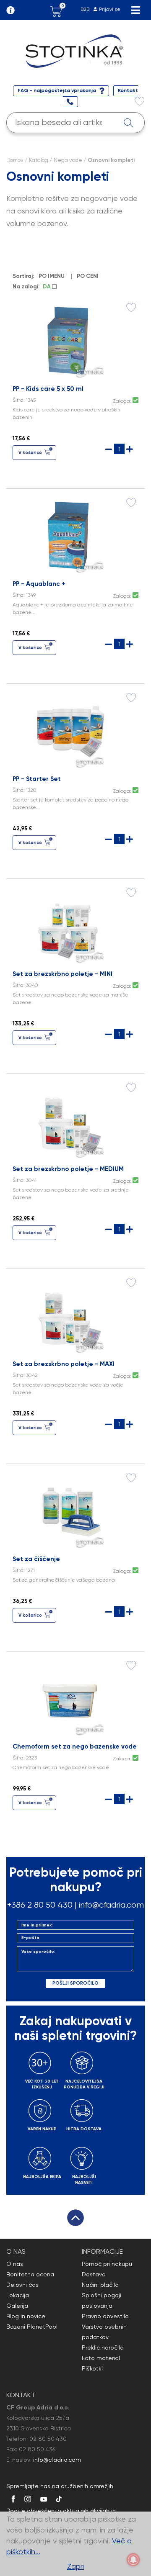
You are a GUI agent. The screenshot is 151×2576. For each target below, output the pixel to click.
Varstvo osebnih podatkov (104, 2332)
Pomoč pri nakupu (107, 2264)
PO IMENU (52, 276)
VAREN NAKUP (42, 2129)
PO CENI (88, 276)
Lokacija (18, 2295)
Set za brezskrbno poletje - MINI (62, 974)
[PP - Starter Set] (69, 729)
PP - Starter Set (37, 779)
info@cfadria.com (111, 1905)
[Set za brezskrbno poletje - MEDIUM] (69, 1119)
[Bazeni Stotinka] (76, 50)
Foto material (101, 2358)
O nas (15, 2264)
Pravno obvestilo (105, 2316)
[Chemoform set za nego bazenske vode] (69, 1697)
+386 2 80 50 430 (40, 1905)
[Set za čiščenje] (69, 1509)
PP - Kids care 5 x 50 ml (48, 389)
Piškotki (92, 2368)
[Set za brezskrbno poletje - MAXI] (69, 1314)
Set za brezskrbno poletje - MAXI (64, 1364)
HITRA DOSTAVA (84, 2129)
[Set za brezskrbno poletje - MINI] (69, 924)
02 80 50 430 (48, 2439)
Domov (15, 160)
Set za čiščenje (36, 1559)
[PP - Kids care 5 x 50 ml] (69, 339)
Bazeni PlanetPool (32, 2327)
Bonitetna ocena (30, 2274)
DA (47, 286)
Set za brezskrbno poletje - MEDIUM (68, 1169)
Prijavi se (110, 9)
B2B (85, 9)
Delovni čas (22, 2285)
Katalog (39, 160)
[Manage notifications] (133, 2560)
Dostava (94, 2274)
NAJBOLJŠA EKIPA (42, 2177)
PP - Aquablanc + (39, 584)
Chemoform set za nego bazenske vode (75, 1746)
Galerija (17, 2306)
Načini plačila (100, 2285)
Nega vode (68, 160)
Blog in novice (26, 2316)
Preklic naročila (103, 2347)
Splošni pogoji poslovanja (102, 2300)
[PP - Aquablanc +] (69, 534)
